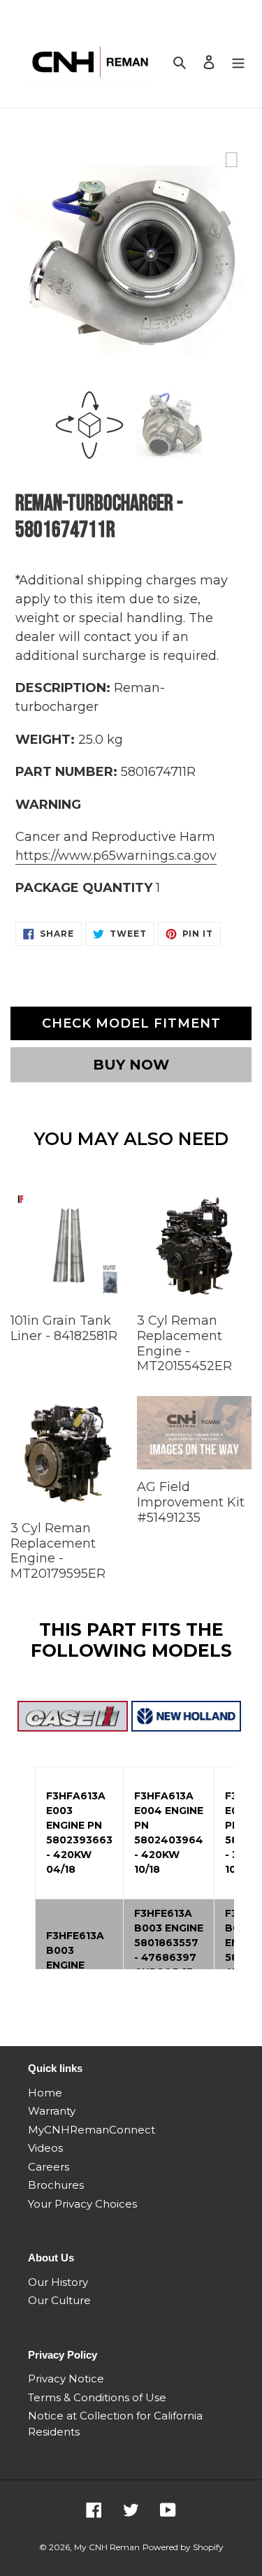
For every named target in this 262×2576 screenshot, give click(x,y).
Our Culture (59, 2300)
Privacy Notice (66, 2379)
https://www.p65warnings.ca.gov (116, 856)
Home (45, 2093)
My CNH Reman (107, 2547)
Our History (58, 2282)
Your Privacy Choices (82, 2204)
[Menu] (238, 62)
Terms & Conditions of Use (97, 2397)
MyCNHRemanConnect (92, 2130)
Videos (45, 2148)
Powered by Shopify (183, 2547)
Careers (49, 2167)
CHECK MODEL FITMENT (131, 1023)
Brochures (56, 2185)
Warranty (52, 2111)
